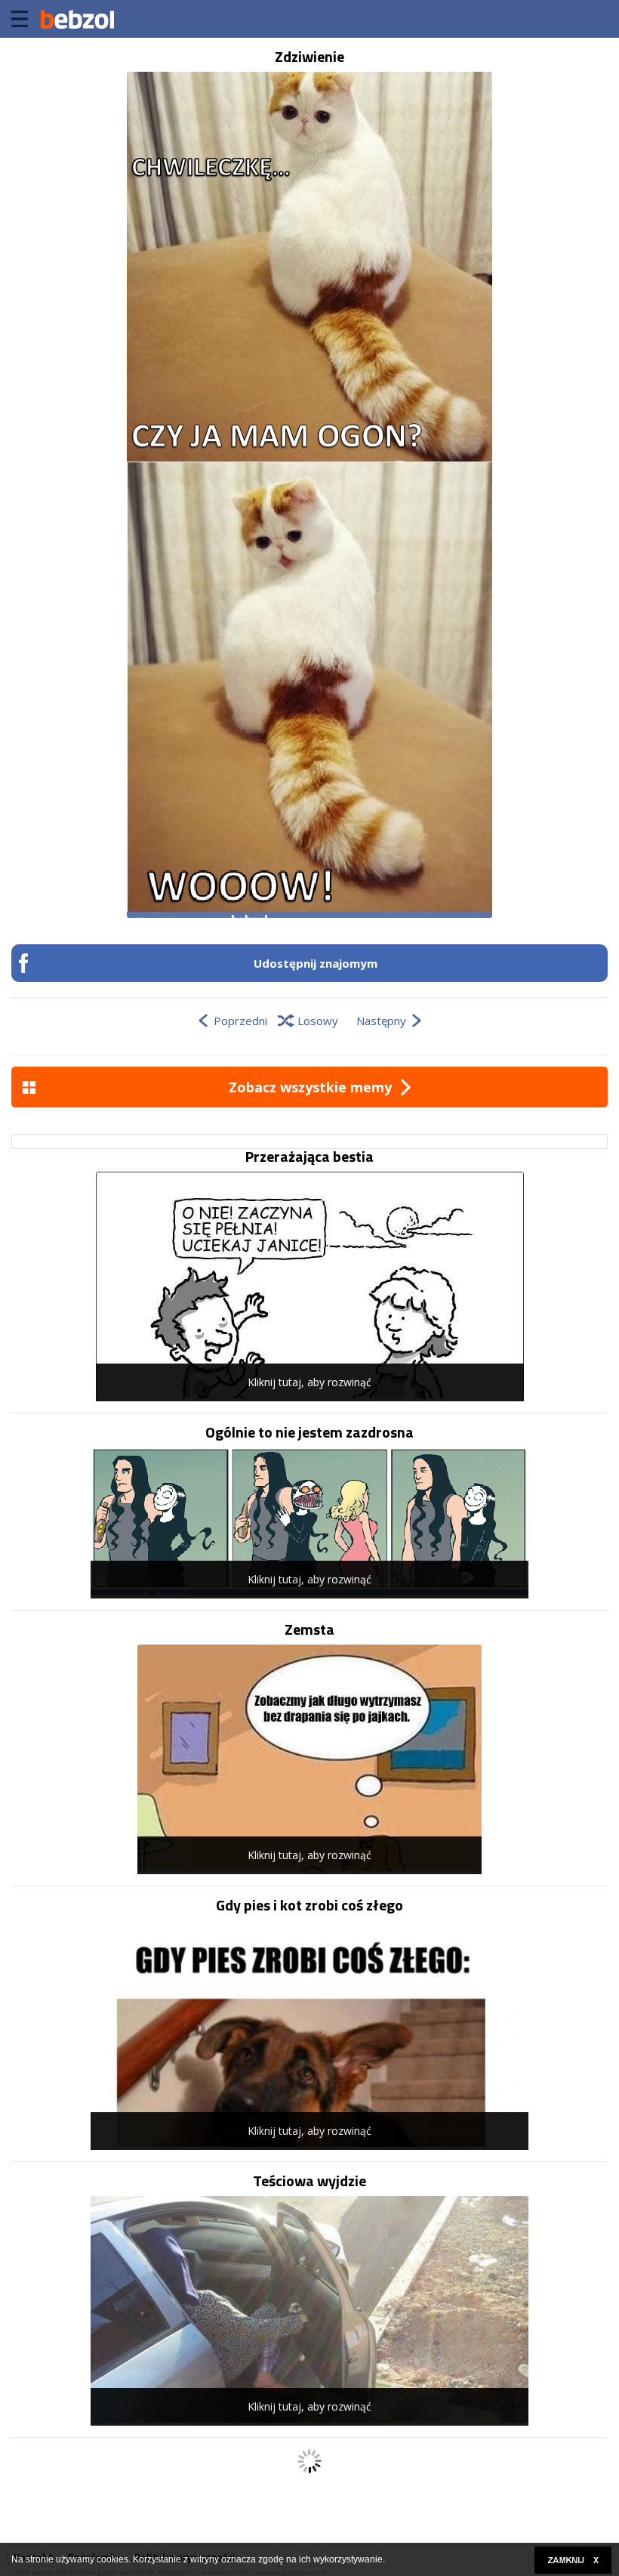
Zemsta (309, 1629)
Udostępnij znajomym (316, 963)
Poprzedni (240, 1021)
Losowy (318, 1021)
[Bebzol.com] (77, 19)
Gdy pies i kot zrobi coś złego (309, 1905)
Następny (381, 1021)
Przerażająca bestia (309, 1157)
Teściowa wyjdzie (309, 2181)
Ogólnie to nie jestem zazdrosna (309, 1432)
